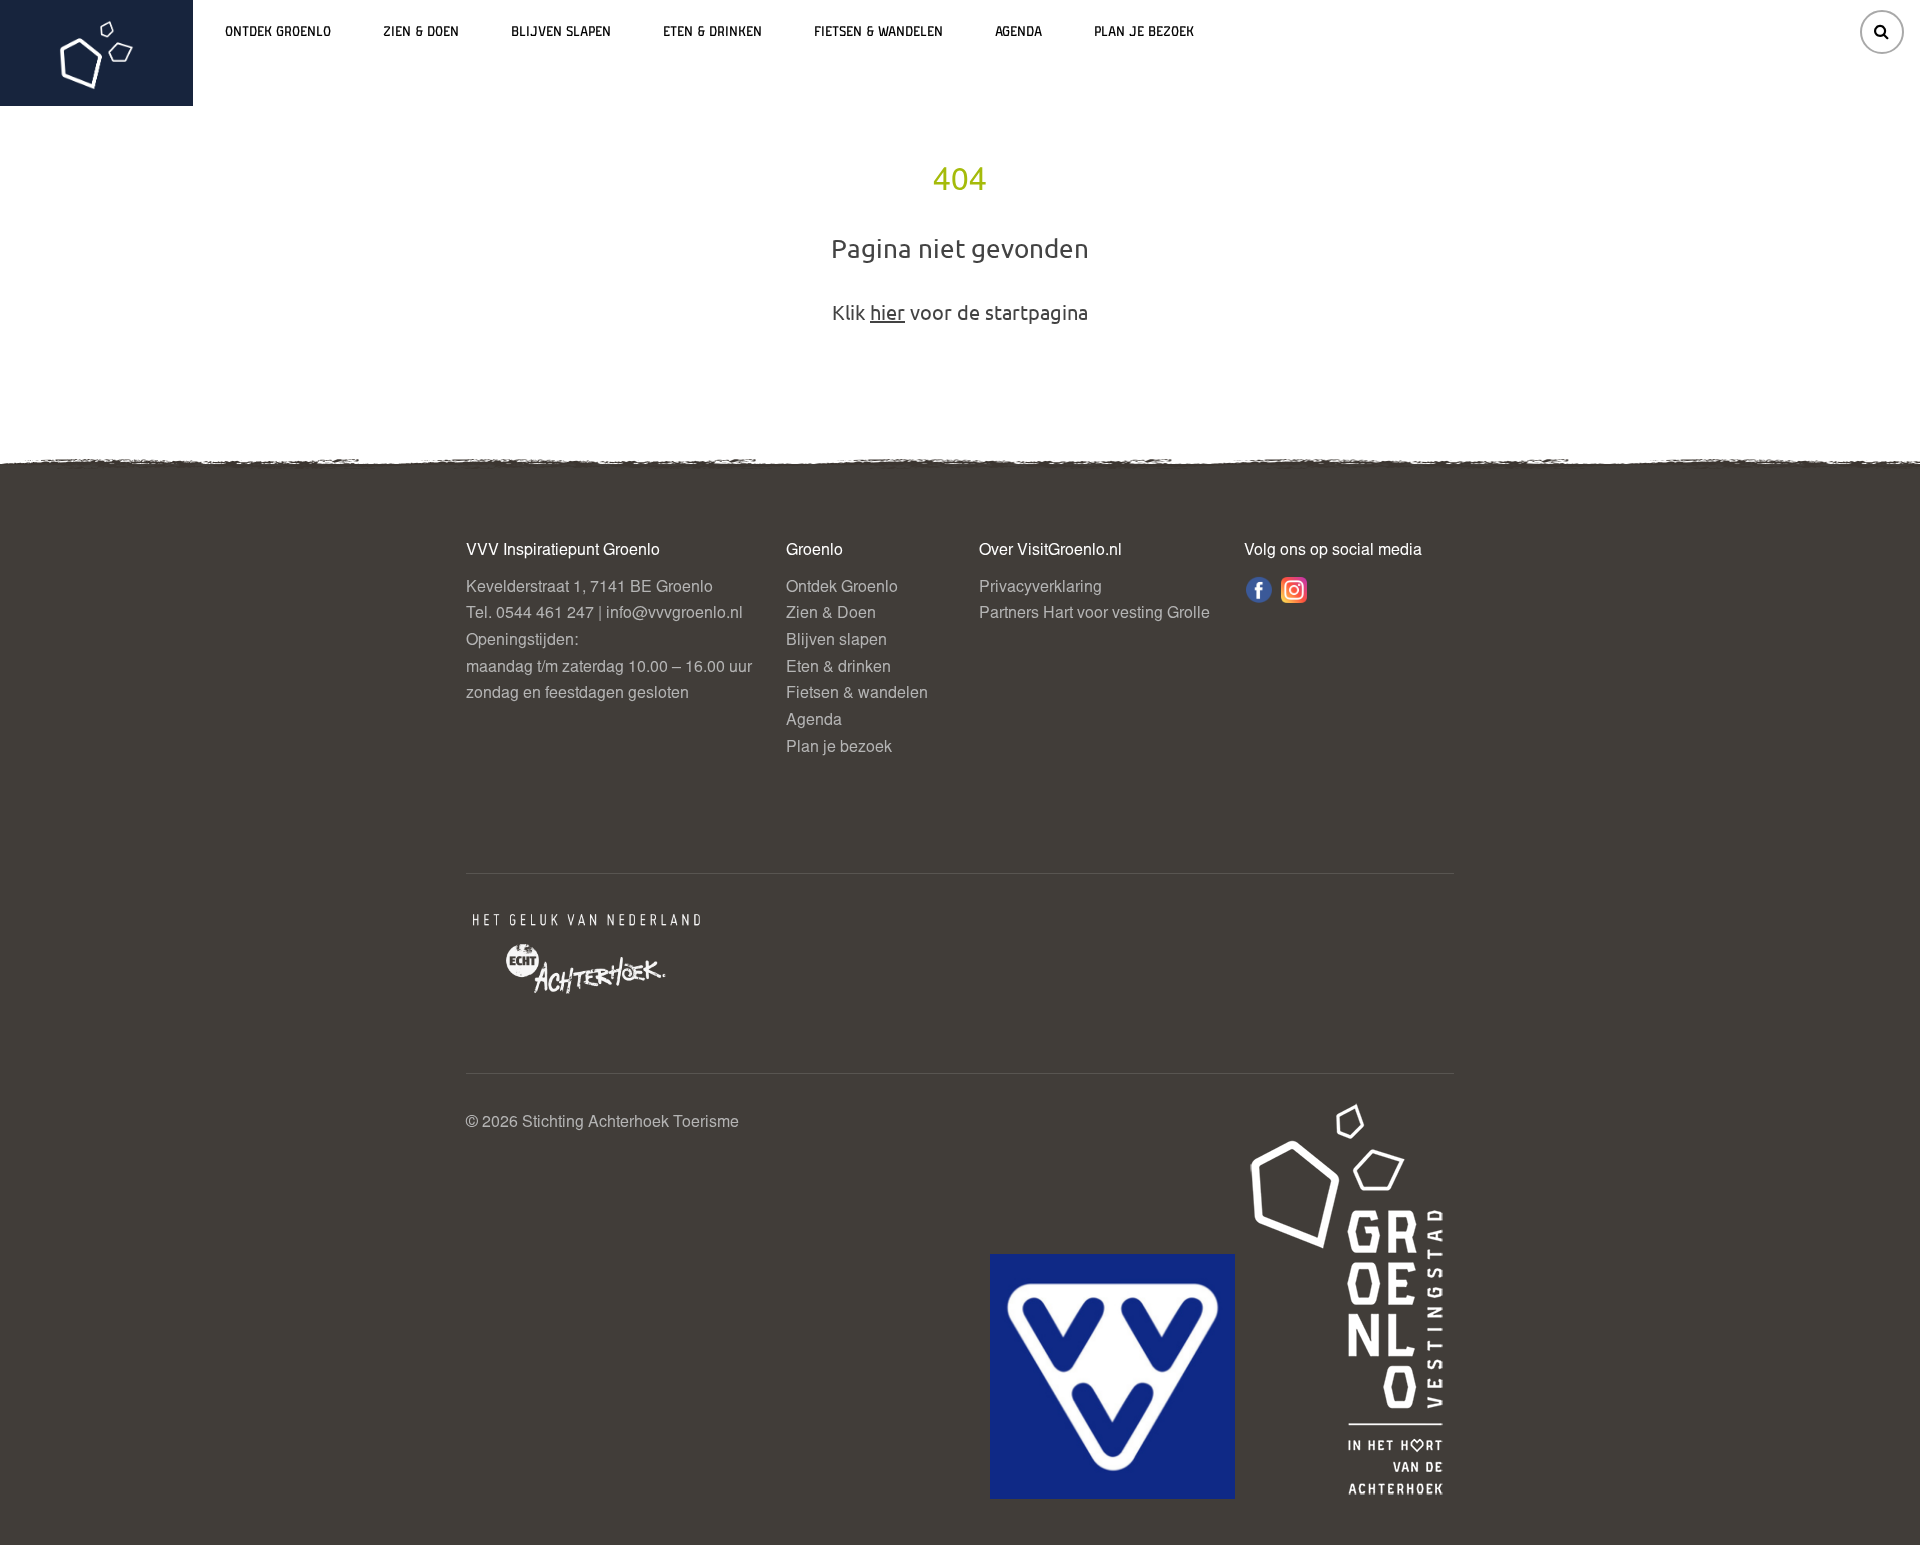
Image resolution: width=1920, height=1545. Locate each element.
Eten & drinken (712, 32)
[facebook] (1259, 590)
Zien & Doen (421, 32)
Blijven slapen (561, 32)
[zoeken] (1882, 32)
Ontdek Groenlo (278, 32)
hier (887, 311)
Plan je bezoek (1144, 32)
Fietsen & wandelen (878, 32)
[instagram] (1294, 590)
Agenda (1018, 32)
